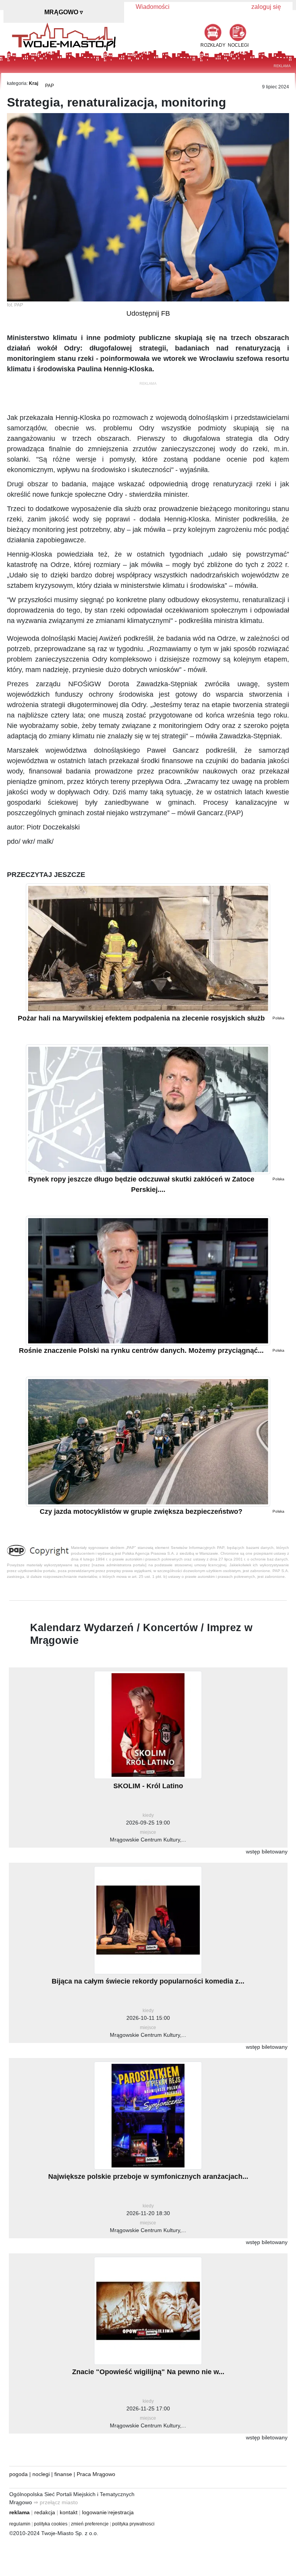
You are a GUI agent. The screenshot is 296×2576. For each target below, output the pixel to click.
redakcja (45, 2512)
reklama (19, 2512)
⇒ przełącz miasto (56, 2502)
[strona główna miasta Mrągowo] (64, 36)
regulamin (20, 2524)
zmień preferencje (90, 2524)
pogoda (18, 2474)
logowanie (94, 2512)
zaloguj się (266, 7)
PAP (50, 86)
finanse (63, 2474)
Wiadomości (153, 7)
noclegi (41, 2474)
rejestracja (121, 2512)
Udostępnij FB (148, 313)
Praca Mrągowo (96, 2474)
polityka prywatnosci (133, 2524)
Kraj (34, 83)
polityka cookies (51, 2524)
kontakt (69, 2512)
